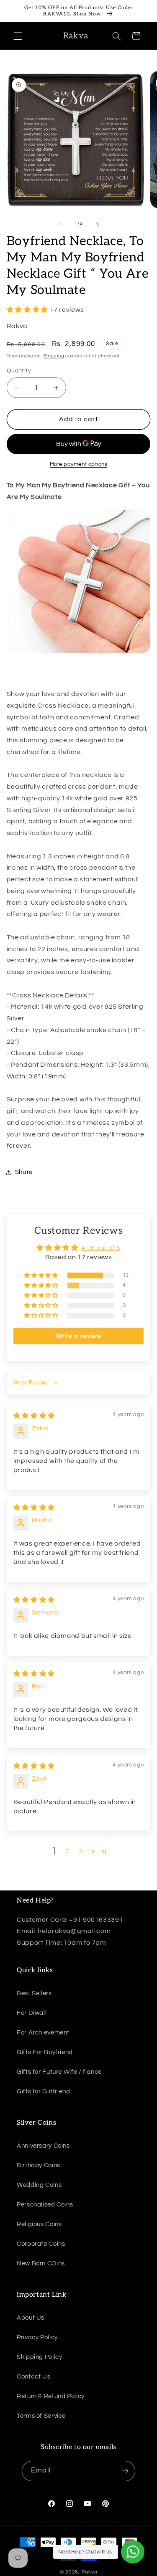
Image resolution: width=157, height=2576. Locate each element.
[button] (18, 36)
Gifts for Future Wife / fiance (59, 2072)
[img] (34, 1416)
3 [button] (81, 1851)
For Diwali (32, 2013)
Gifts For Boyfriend (45, 2052)
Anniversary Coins (43, 2146)
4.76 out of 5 (101, 1248)
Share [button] (24, 1172)
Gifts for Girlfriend (44, 2091)
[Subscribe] (125, 2471)
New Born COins (41, 2263)
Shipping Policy (39, 2357)
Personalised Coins (45, 2205)
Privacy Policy (37, 2337)
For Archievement (43, 2033)
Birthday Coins (39, 2165)
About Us (31, 2318)
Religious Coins (39, 2224)
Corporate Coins (41, 2244)
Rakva (90, 2572)
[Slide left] (59, 224)
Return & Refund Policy (51, 2396)
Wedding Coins (39, 2185)
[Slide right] (98, 224)
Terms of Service (41, 2416)
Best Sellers (34, 1993)
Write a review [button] (79, 1336)
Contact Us (33, 2377)
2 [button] (68, 1851)
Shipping (54, 356)
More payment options (79, 464)
